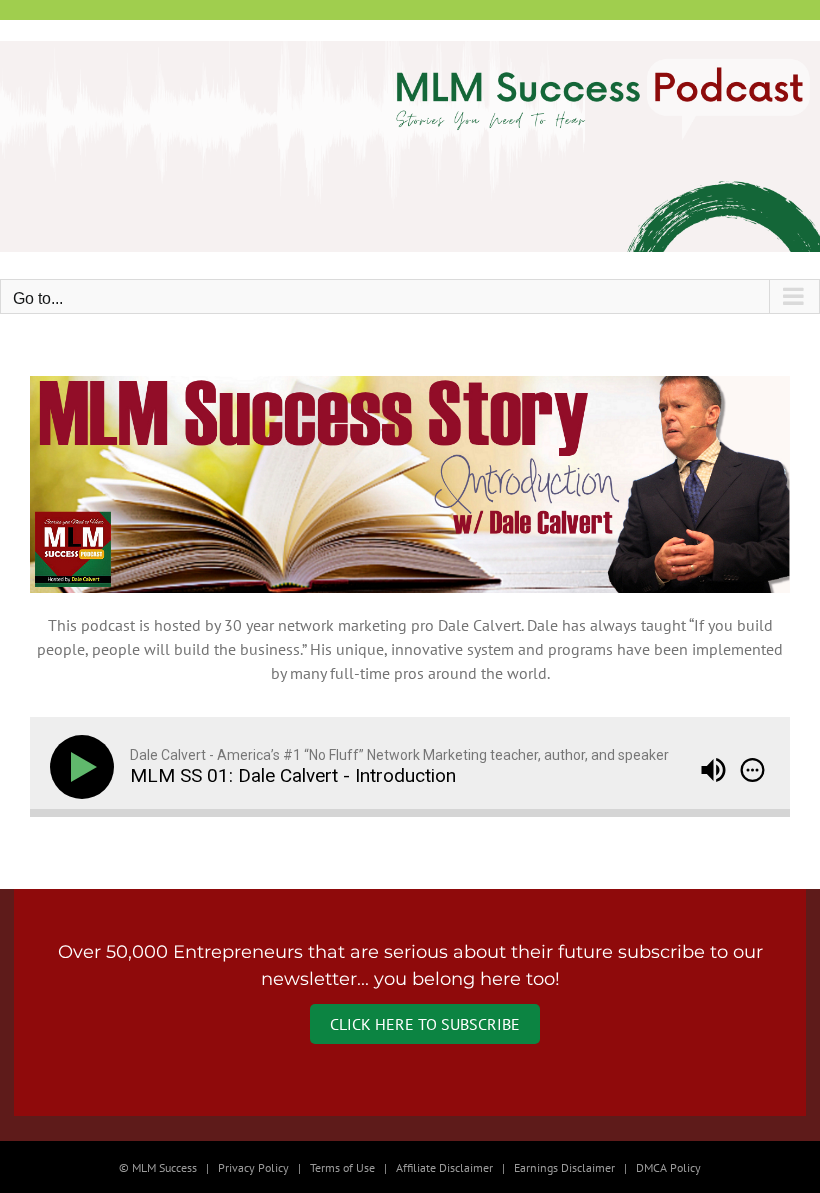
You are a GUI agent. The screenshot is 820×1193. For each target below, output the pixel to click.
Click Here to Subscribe (425, 1024)
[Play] (86, 767)
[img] (752, 770)
